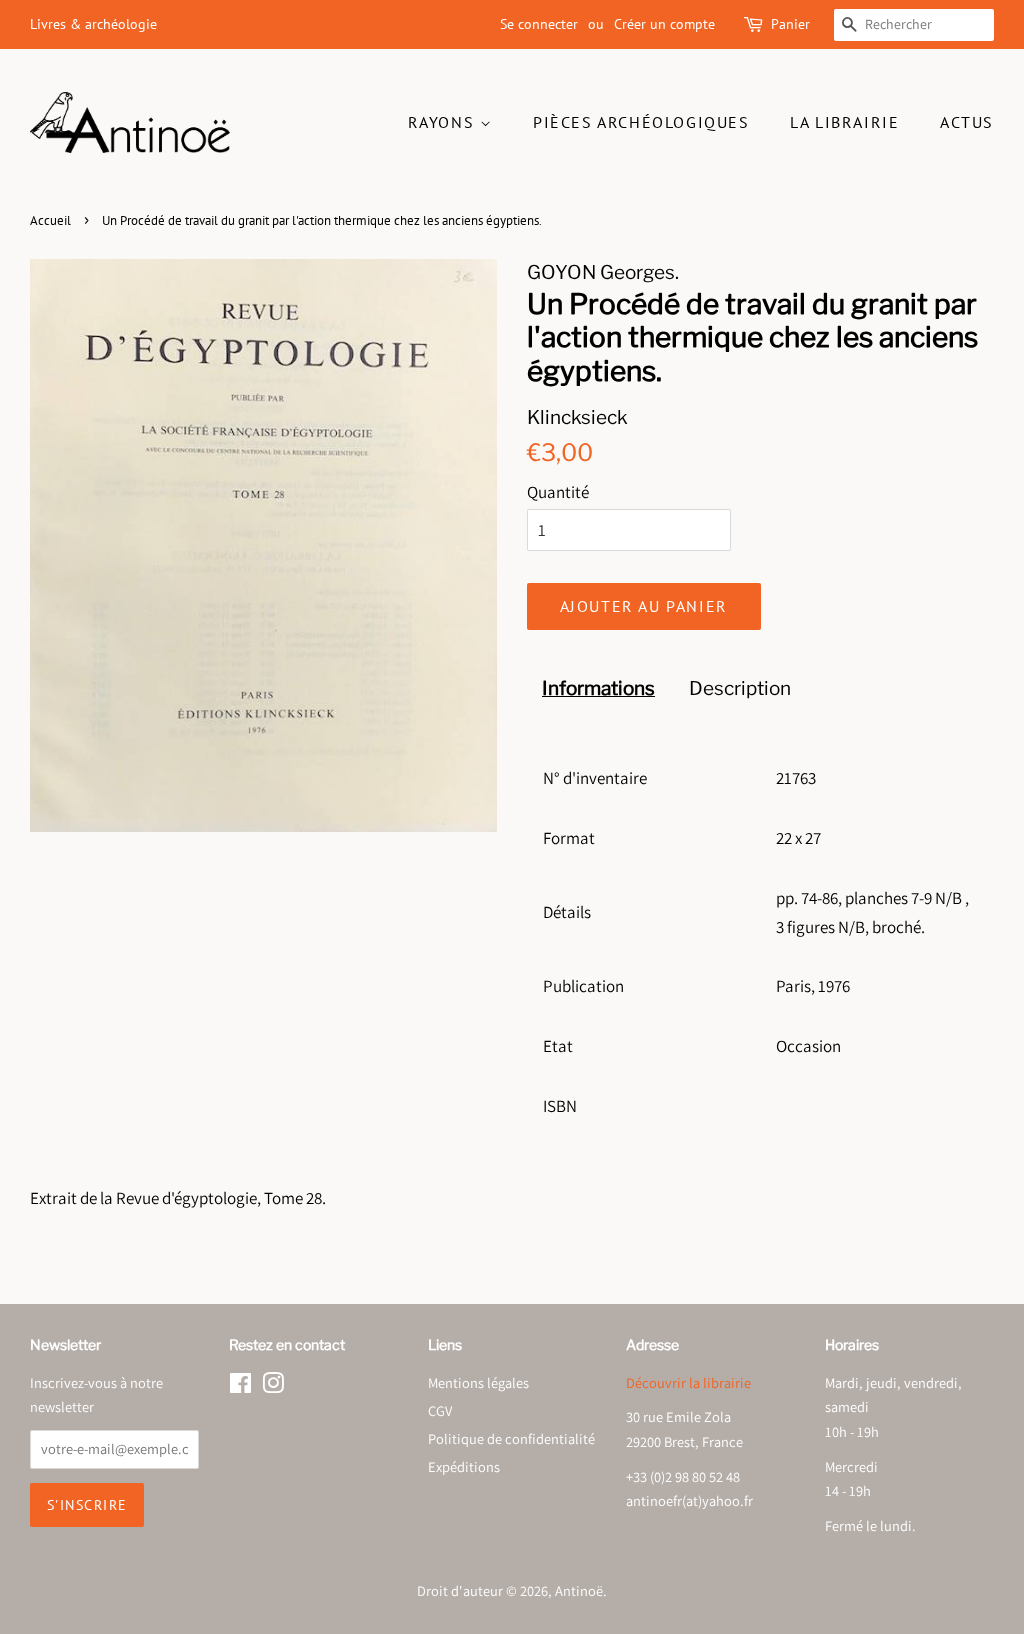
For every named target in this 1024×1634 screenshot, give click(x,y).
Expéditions (464, 1466)
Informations (598, 688)
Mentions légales (478, 1382)
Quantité (558, 492)
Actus (967, 122)
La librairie (844, 122)
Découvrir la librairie (688, 1382)
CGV (440, 1410)
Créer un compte (664, 24)
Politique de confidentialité (511, 1438)
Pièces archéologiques (641, 122)
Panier (790, 24)
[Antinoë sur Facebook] (240, 1386)
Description (740, 688)
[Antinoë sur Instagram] (273, 1386)
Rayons (444, 122)
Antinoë (579, 1590)
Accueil (50, 220)
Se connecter (539, 24)
